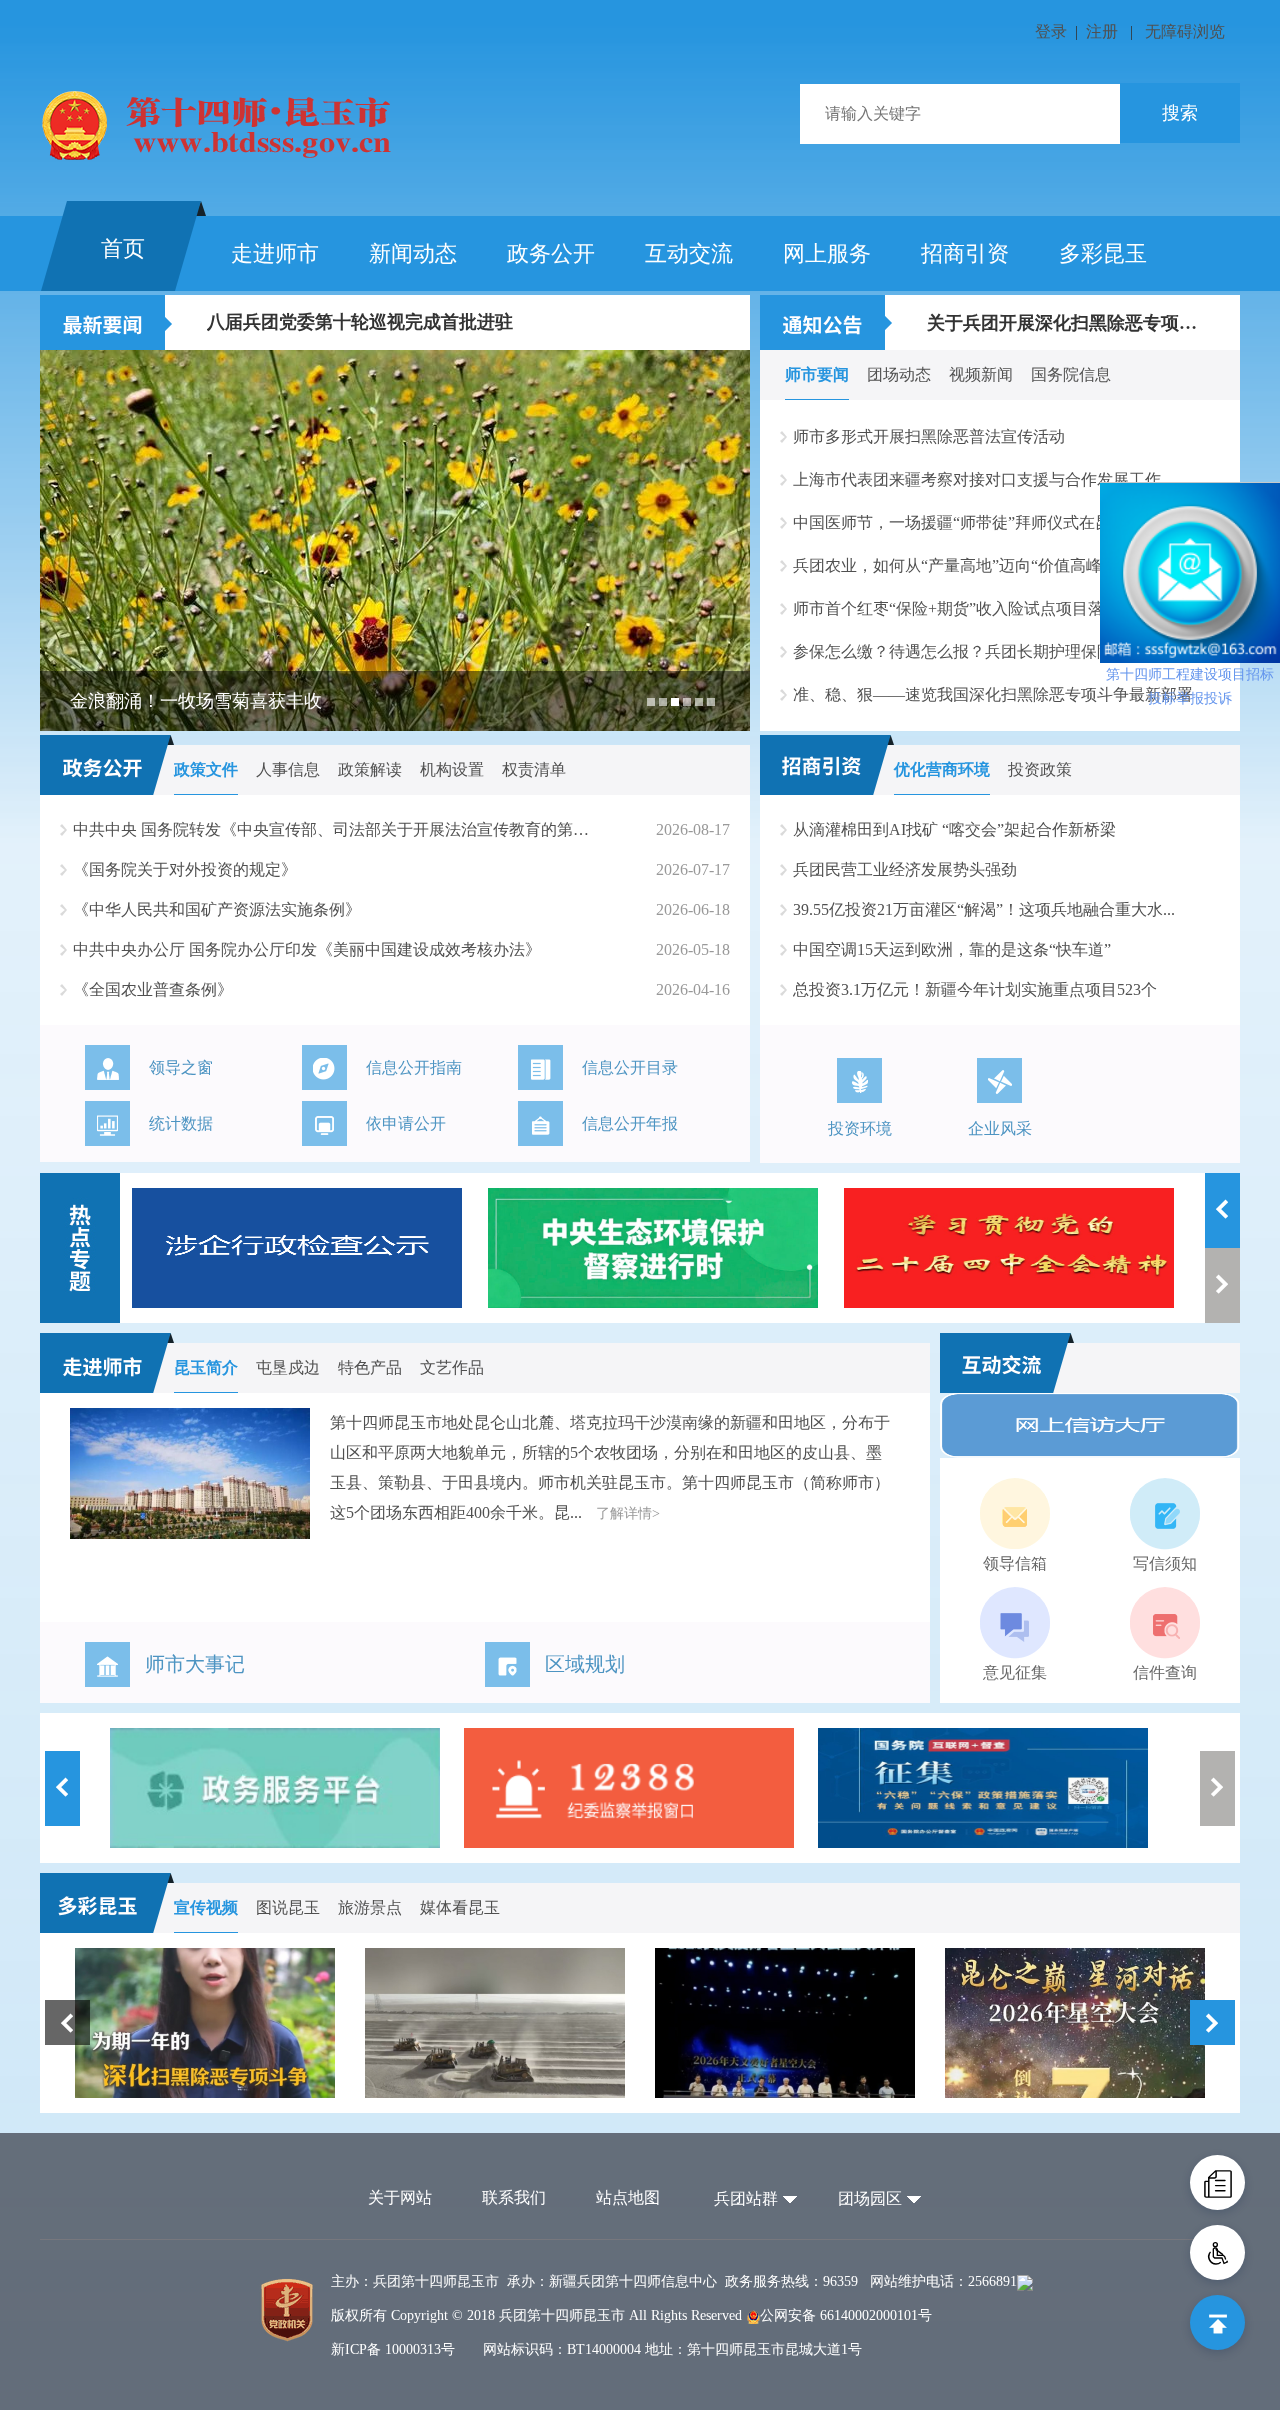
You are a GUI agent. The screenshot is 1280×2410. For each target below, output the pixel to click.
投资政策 (1040, 769)
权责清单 (534, 769)
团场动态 (899, 374)
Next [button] (1222, 1285)
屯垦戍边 (288, 1367)
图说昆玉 (288, 1907)
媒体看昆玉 (460, 1907)
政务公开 (551, 253)
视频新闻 (981, 374)
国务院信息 (1071, 374)
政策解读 (370, 769)
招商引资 (965, 253)
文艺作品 (452, 1367)
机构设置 (452, 769)
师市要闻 (817, 374)
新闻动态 (413, 253)
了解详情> (628, 1513)
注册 (1102, 31)
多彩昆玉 (1103, 253)
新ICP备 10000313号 (393, 2349)
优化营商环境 (942, 769)
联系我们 (514, 2197)
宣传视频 (206, 1907)
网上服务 (827, 253)
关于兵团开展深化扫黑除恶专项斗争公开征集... (1066, 322)
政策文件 (206, 769)
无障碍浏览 (1185, 31)
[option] (395, 540)
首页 (123, 248)
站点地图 (628, 2197)
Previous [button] (1222, 1210)
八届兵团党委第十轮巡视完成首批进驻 (360, 322)
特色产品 (370, 1367)
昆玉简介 (206, 1367)
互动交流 (689, 253)
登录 (1051, 31)
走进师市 (275, 253)
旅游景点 (370, 1907)
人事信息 (288, 769)
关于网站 (400, 2197)
